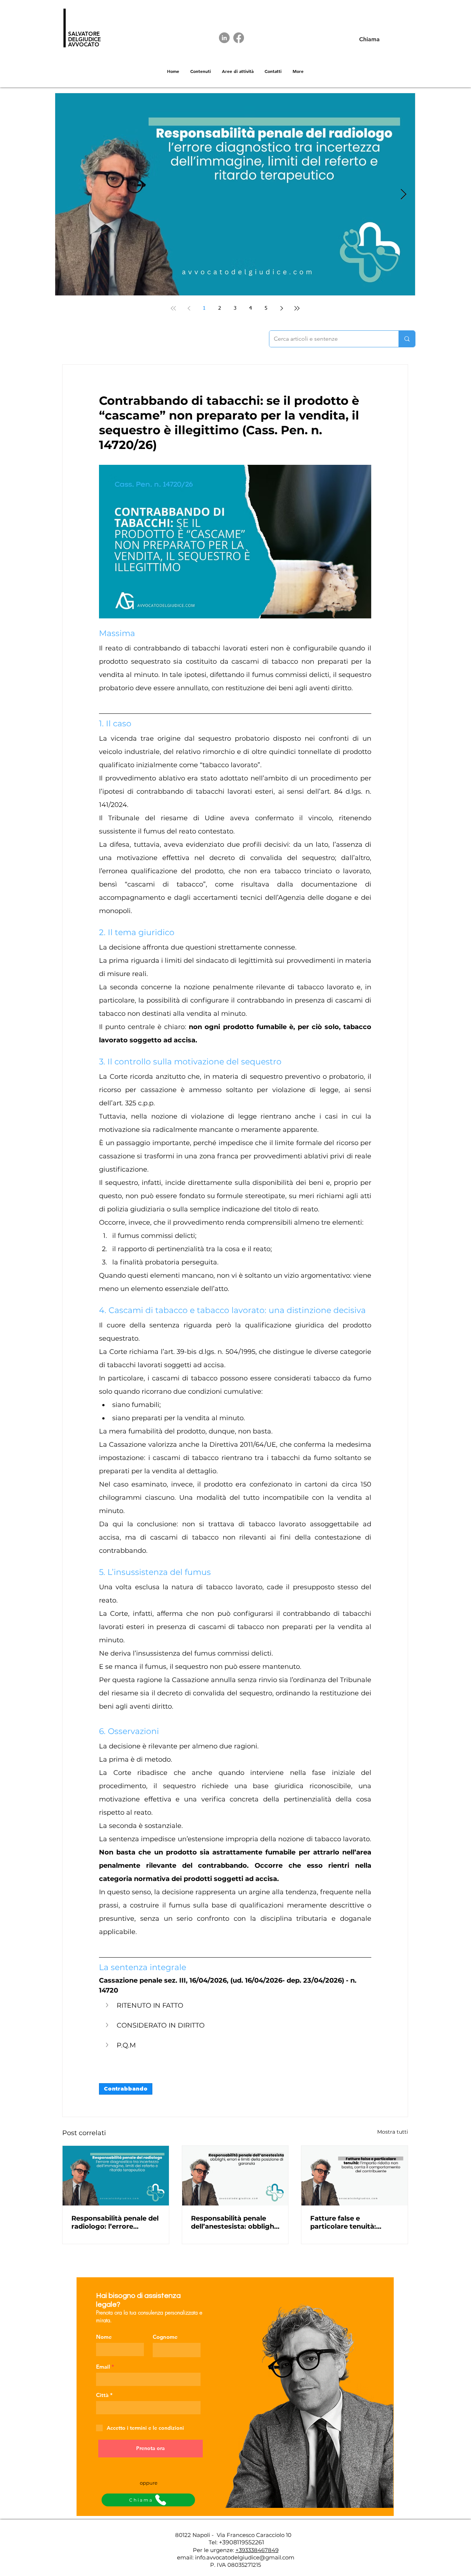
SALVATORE (84, 34)
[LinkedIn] (224, 38)
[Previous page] (189, 308)
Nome (104, 2337)
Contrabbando (126, 2089)
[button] (235, 2006)
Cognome (165, 2337)
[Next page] (281, 308)
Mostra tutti (393, 2132)
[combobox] (148, 2408)
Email (103, 2367)
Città (102, 2395)
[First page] (173, 308)
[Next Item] (403, 195)
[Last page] (297, 308)
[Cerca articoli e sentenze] (407, 339)
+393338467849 (257, 2550)
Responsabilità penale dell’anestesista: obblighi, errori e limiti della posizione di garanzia (234, 2222)
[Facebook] (239, 38)
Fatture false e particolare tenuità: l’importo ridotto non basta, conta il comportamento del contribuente (346, 2222)
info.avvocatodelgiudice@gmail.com (245, 2557)
